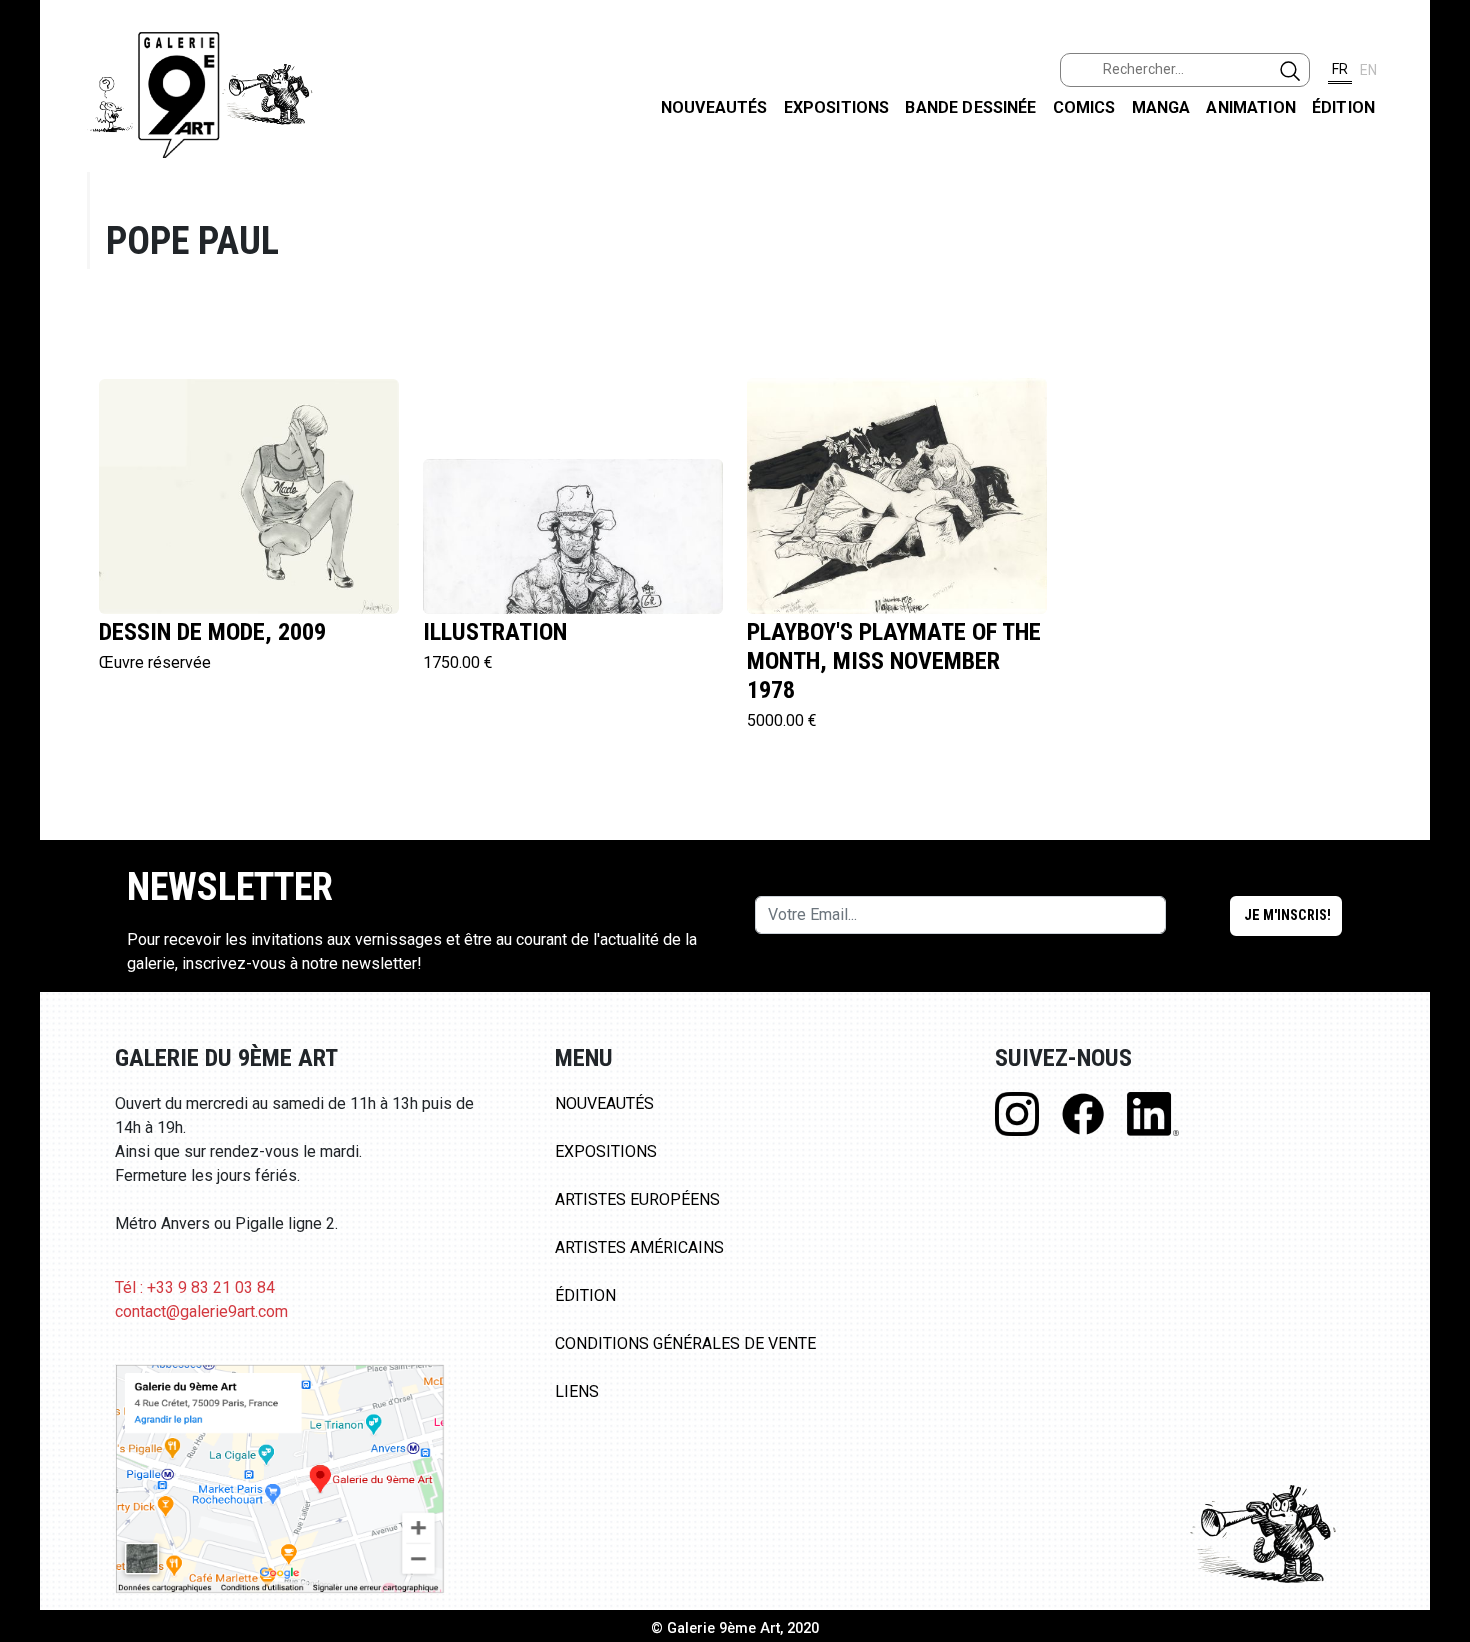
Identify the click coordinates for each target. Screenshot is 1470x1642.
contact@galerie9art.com (201, 1311)
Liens (577, 1391)
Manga (1161, 107)
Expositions (837, 107)
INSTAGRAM (1438, 257)
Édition (1343, 107)
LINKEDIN (1438, 356)
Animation (1250, 107)
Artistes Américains (639, 1247)
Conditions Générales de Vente (685, 1343)
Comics (1084, 107)
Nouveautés (714, 107)
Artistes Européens (637, 1199)
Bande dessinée (970, 107)
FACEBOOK (1438, 153)
